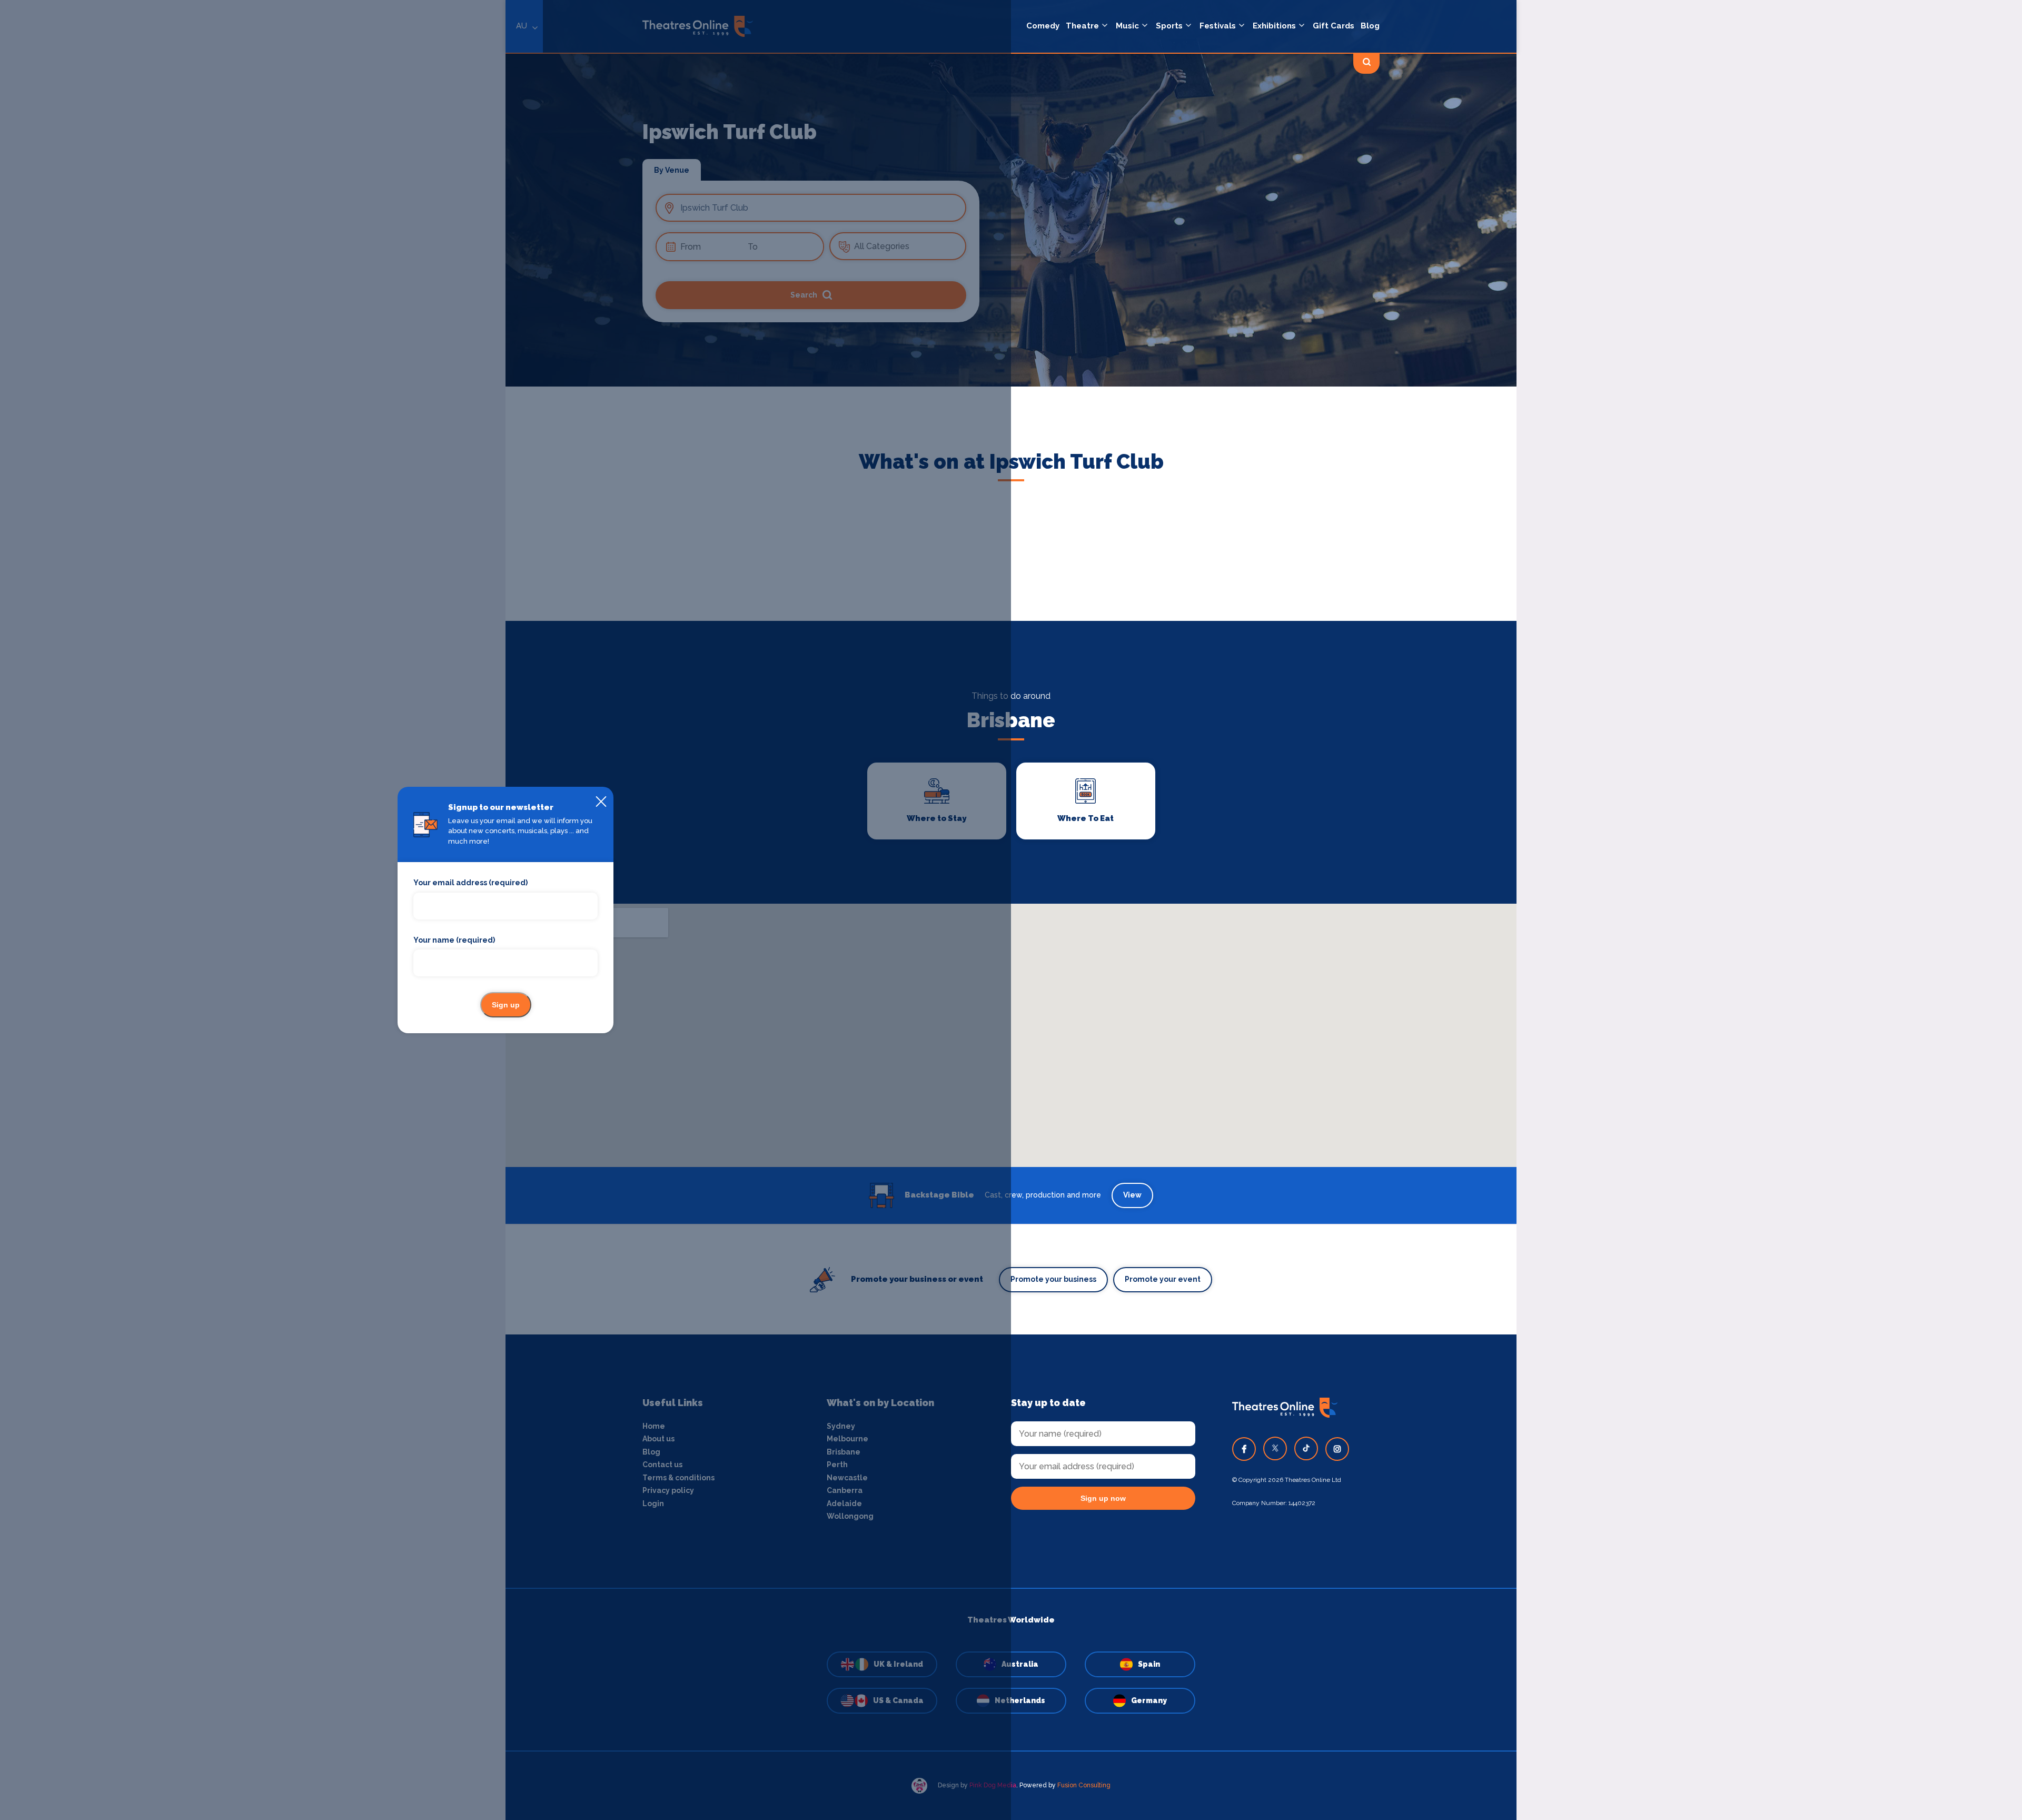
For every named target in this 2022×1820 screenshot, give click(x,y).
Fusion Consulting (1084, 1785)
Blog (1370, 26)
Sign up (506, 1005)
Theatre (1082, 26)
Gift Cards (1334, 26)
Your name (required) (454, 940)
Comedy (1043, 26)
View (1132, 1195)
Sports (1169, 26)
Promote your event (1163, 1279)
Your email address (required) (470, 883)
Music (1127, 26)
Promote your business (1053, 1279)
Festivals (1218, 26)
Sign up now (1103, 1498)
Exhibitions (1274, 26)
